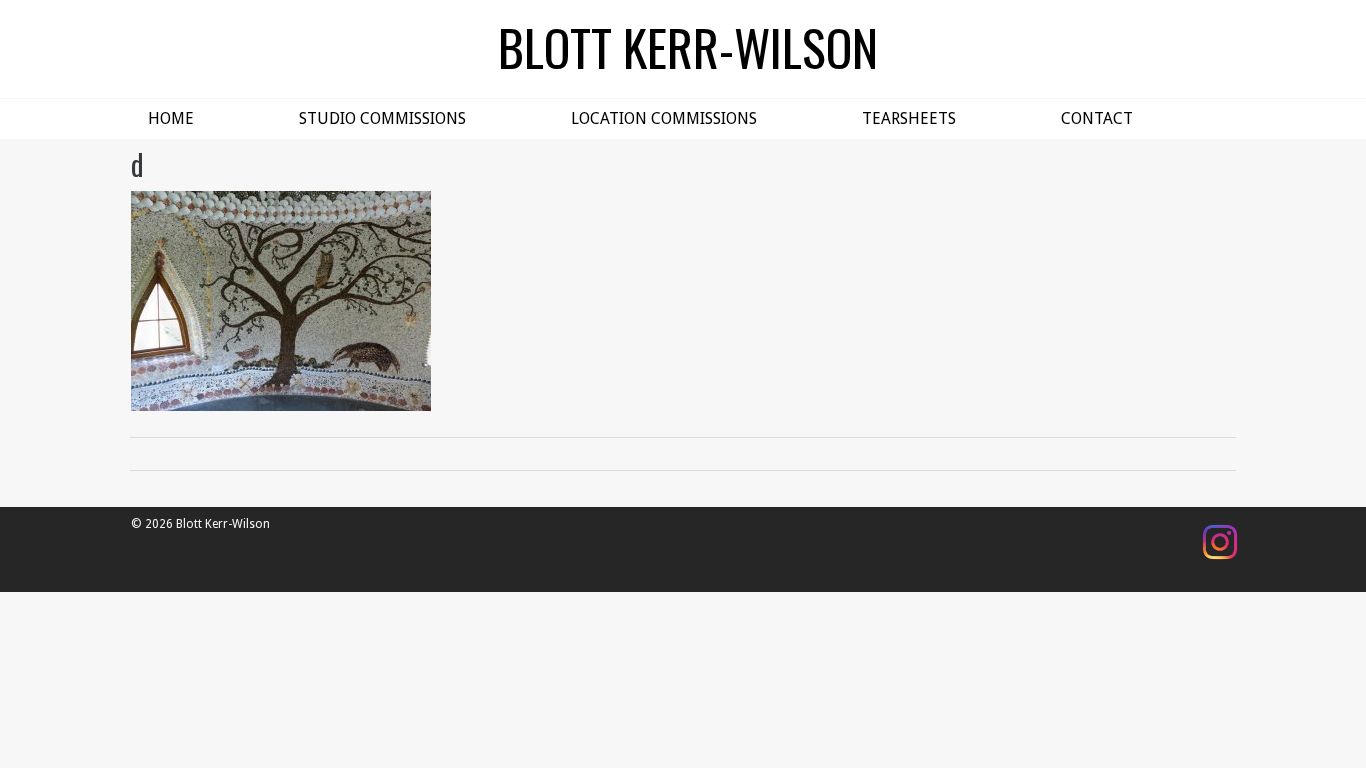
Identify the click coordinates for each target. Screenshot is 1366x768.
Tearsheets (909, 118)
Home (171, 118)
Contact (1097, 118)
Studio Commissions (382, 118)
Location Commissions (664, 118)
